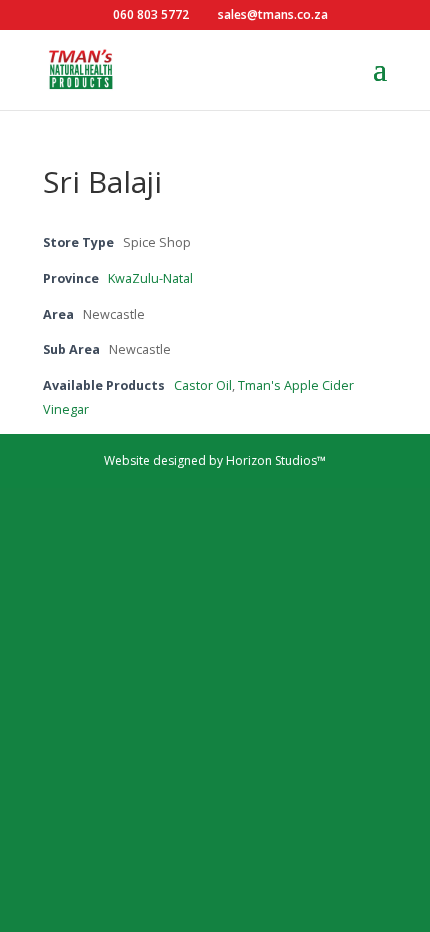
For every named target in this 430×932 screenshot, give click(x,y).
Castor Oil (203, 385)
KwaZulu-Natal (150, 278)
